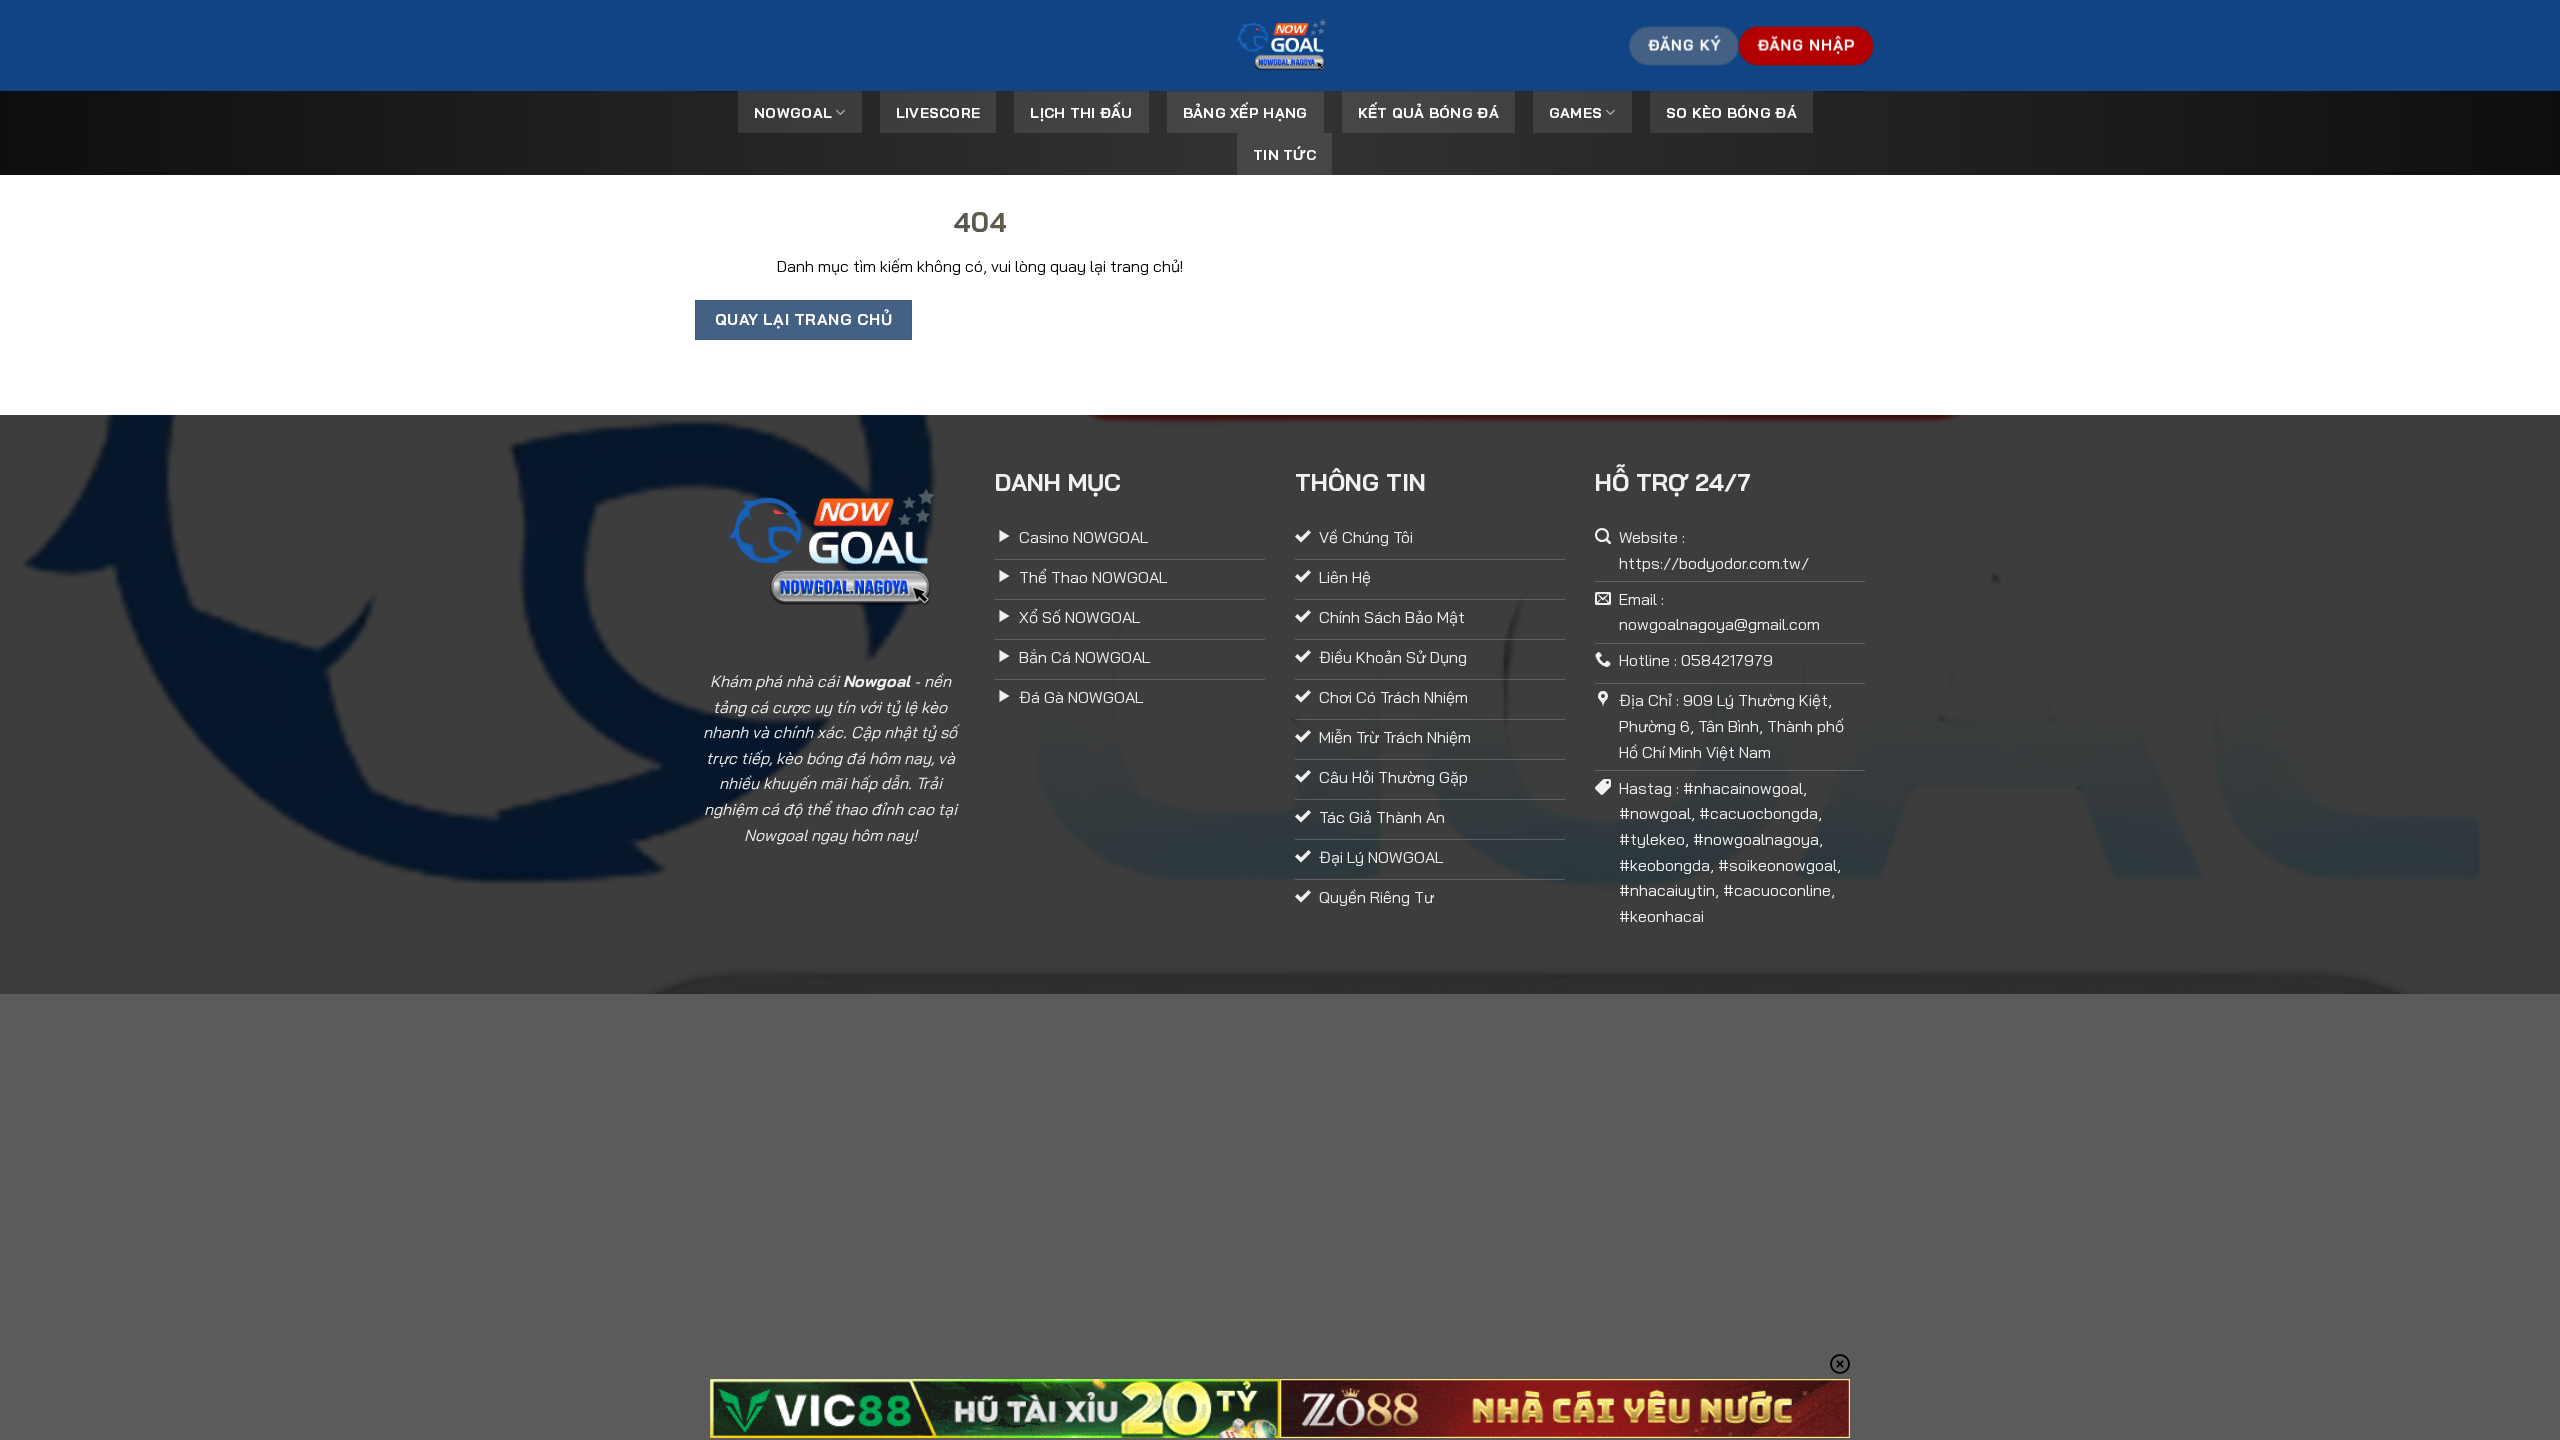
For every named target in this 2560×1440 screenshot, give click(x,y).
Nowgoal (793, 113)
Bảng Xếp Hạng (1245, 113)
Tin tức (1284, 155)
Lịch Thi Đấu (1081, 113)
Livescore (938, 113)
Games (1575, 113)
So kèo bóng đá (1731, 113)
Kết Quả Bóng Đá (1428, 113)
